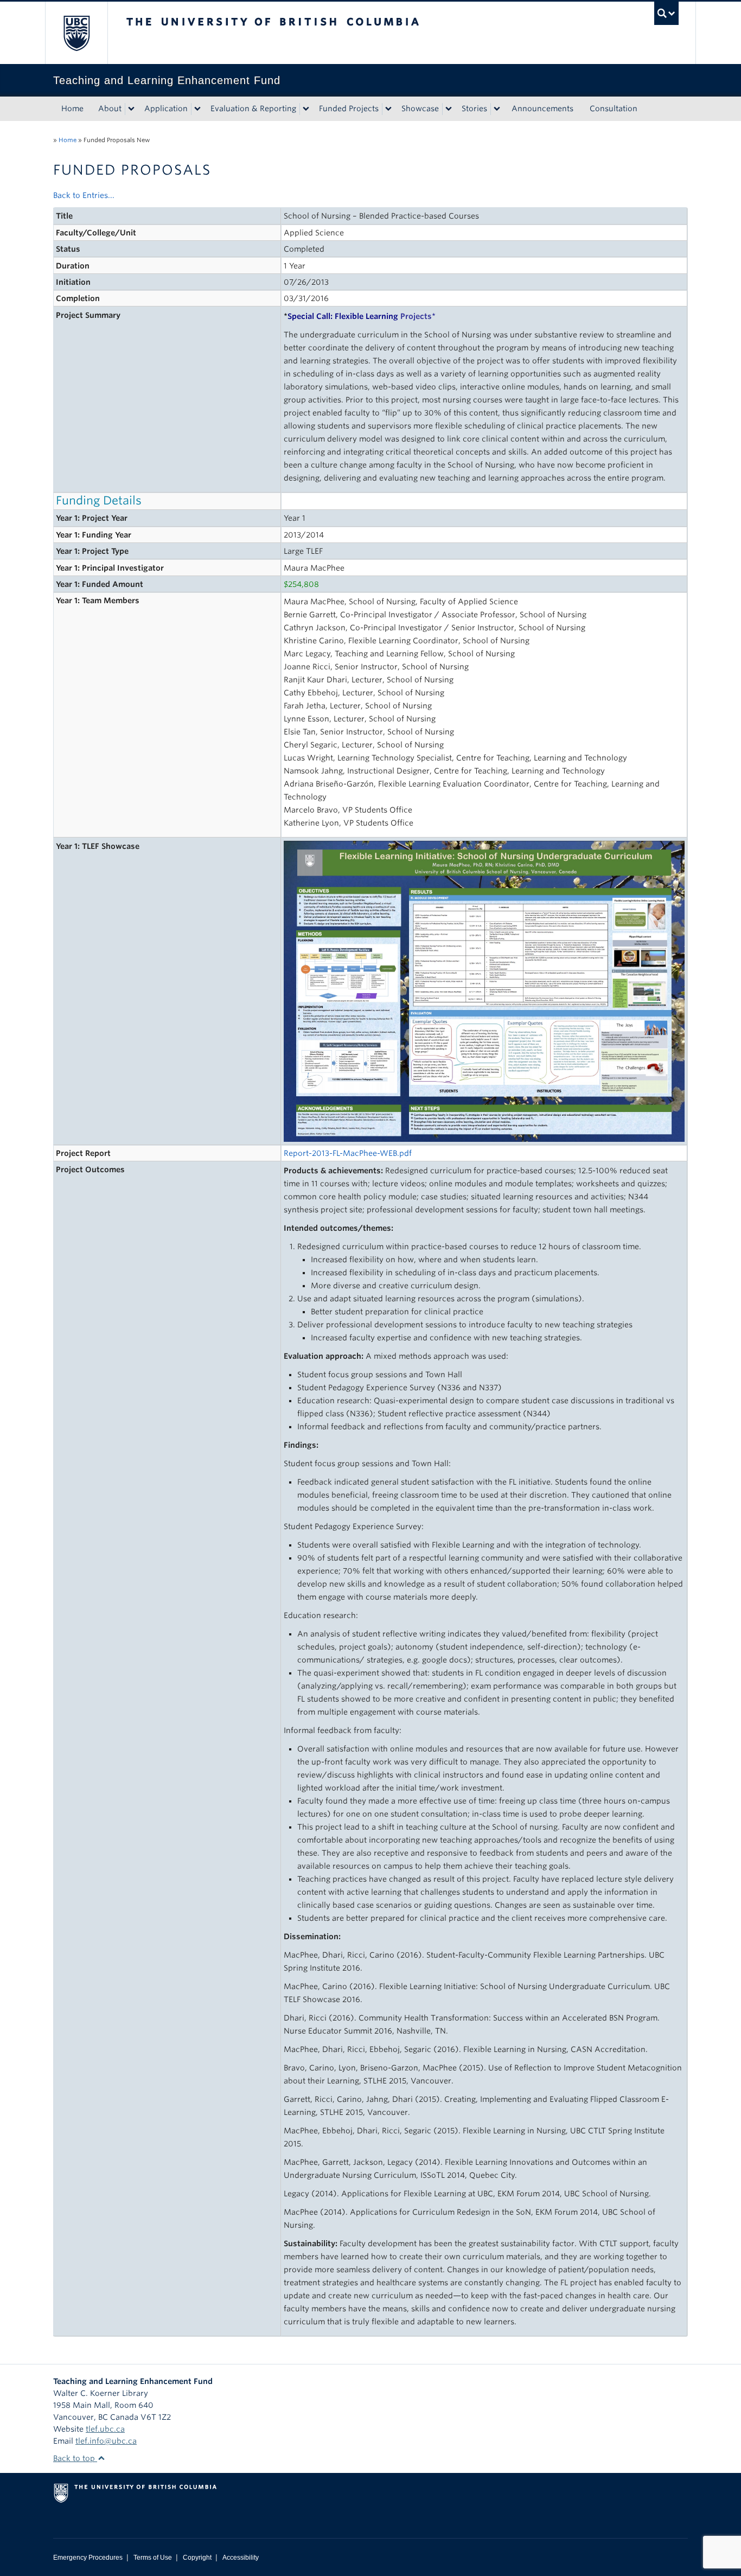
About (110, 108)
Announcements (542, 108)
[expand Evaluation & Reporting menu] (306, 109)
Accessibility (241, 2558)
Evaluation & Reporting (253, 108)
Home (72, 108)
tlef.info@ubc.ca (106, 2441)
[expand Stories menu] (497, 109)
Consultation (614, 108)
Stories (474, 108)
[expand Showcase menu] (449, 109)
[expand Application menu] (197, 109)
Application (166, 108)
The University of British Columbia (76, 33)
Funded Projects (349, 108)
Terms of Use (153, 2558)
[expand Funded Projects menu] (388, 109)
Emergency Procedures (88, 2558)
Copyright (197, 2558)
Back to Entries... (84, 195)
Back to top (75, 2458)
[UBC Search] (666, 13)
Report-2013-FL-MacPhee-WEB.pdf (348, 1153)
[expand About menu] (131, 109)
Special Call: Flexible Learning (360, 316)
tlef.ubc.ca (105, 2429)
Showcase (420, 108)
